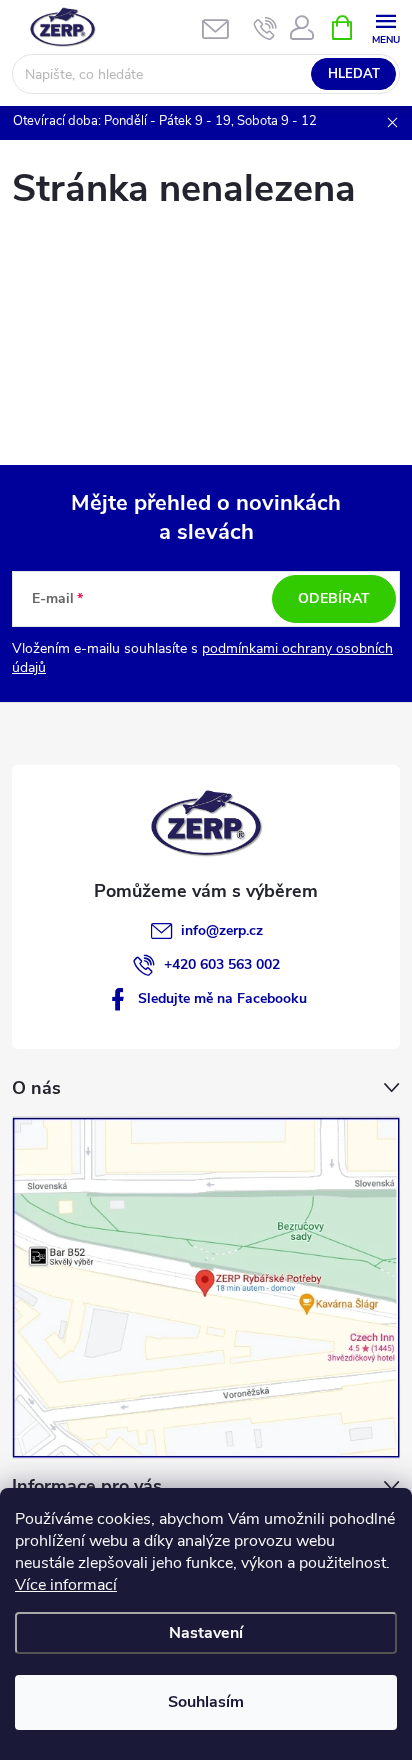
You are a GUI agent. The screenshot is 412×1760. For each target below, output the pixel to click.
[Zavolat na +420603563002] (265, 28)
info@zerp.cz (222, 930)
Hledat (354, 74)
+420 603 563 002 (222, 964)
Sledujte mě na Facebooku (222, 998)
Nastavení (206, 1633)
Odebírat (334, 598)
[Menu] (385, 26)
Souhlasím (206, 1702)
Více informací (66, 1585)
